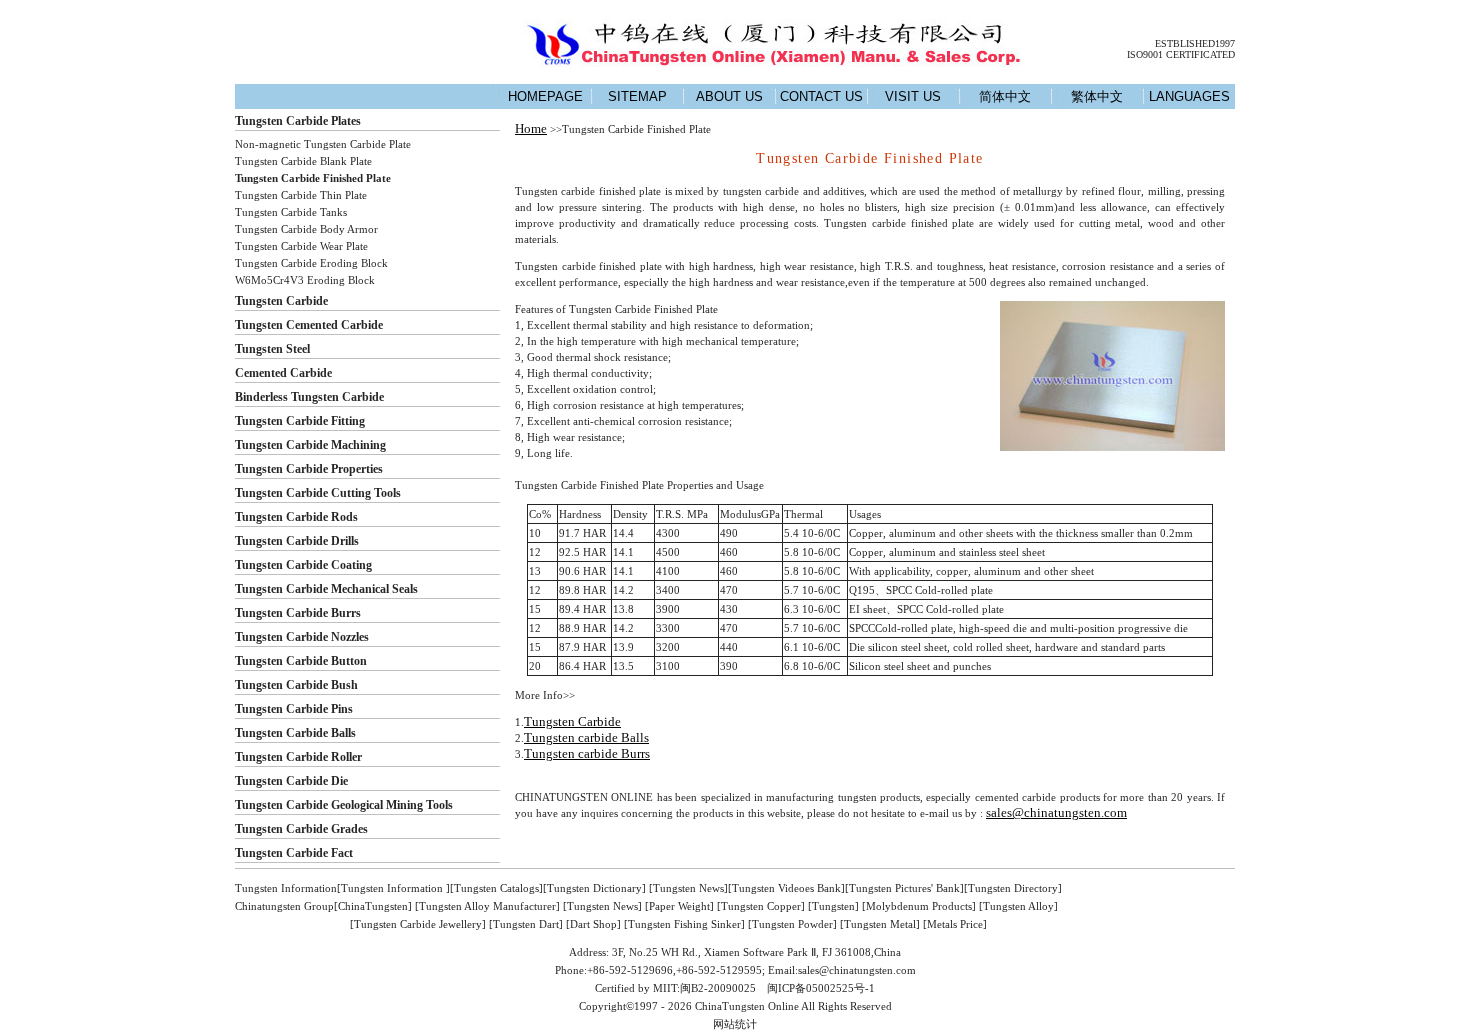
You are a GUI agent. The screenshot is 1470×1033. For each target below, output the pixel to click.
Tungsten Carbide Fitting (300, 421)
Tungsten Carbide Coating (303, 565)
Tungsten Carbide (281, 301)
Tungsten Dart (526, 924)
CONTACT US (821, 96)
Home (531, 128)
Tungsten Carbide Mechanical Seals (326, 589)
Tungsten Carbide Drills (297, 541)
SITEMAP (637, 96)
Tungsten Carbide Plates (298, 121)
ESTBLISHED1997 (1195, 43)
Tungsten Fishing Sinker (684, 924)
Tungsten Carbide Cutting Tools (318, 493)
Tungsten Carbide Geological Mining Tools (344, 805)
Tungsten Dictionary (594, 888)
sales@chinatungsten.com (1056, 812)
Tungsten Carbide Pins (294, 709)
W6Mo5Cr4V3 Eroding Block (305, 280)
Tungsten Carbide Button (301, 661)
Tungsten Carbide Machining (310, 445)
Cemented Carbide (283, 373)
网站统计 (735, 1024)
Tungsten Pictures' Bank (904, 888)
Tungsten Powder (792, 924)
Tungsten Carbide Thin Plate (301, 195)
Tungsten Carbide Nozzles (302, 637)
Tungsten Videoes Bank (786, 888)
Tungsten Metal (880, 924)
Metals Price (955, 924)
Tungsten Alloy (1018, 906)
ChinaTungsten (373, 906)
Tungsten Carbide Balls (295, 733)
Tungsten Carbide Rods (296, 517)
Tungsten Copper (761, 906)
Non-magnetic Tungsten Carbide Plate (323, 144)
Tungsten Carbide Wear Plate (301, 246)
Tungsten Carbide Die (291, 781)
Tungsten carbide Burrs (587, 753)
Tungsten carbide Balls (586, 737)
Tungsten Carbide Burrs (298, 613)
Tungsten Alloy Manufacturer (487, 906)
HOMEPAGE (545, 96)
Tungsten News (688, 888)
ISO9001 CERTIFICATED (1181, 54)
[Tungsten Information (391, 888)
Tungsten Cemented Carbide (309, 325)
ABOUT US (729, 96)
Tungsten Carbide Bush (296, 685)
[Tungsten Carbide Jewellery (416, 924)
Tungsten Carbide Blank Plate (303, 161)
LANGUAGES (1189, 96)
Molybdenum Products (919, 906)
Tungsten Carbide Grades (301, 829)
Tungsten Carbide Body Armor (306, 229)
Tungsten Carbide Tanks (291, 212)
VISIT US (913, 96)
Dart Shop (593, 924)
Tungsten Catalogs (496, 888)
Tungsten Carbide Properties (309, 469)
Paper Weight (679, 906)
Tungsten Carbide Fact (294, 853)
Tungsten (833, 906)
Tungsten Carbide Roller (298, 757)
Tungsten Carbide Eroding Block (311, 263)
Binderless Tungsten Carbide (309, 397)
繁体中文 (1097, 96)
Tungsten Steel (272, 349)
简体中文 (1005, 96)
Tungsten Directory (1013, 888)
